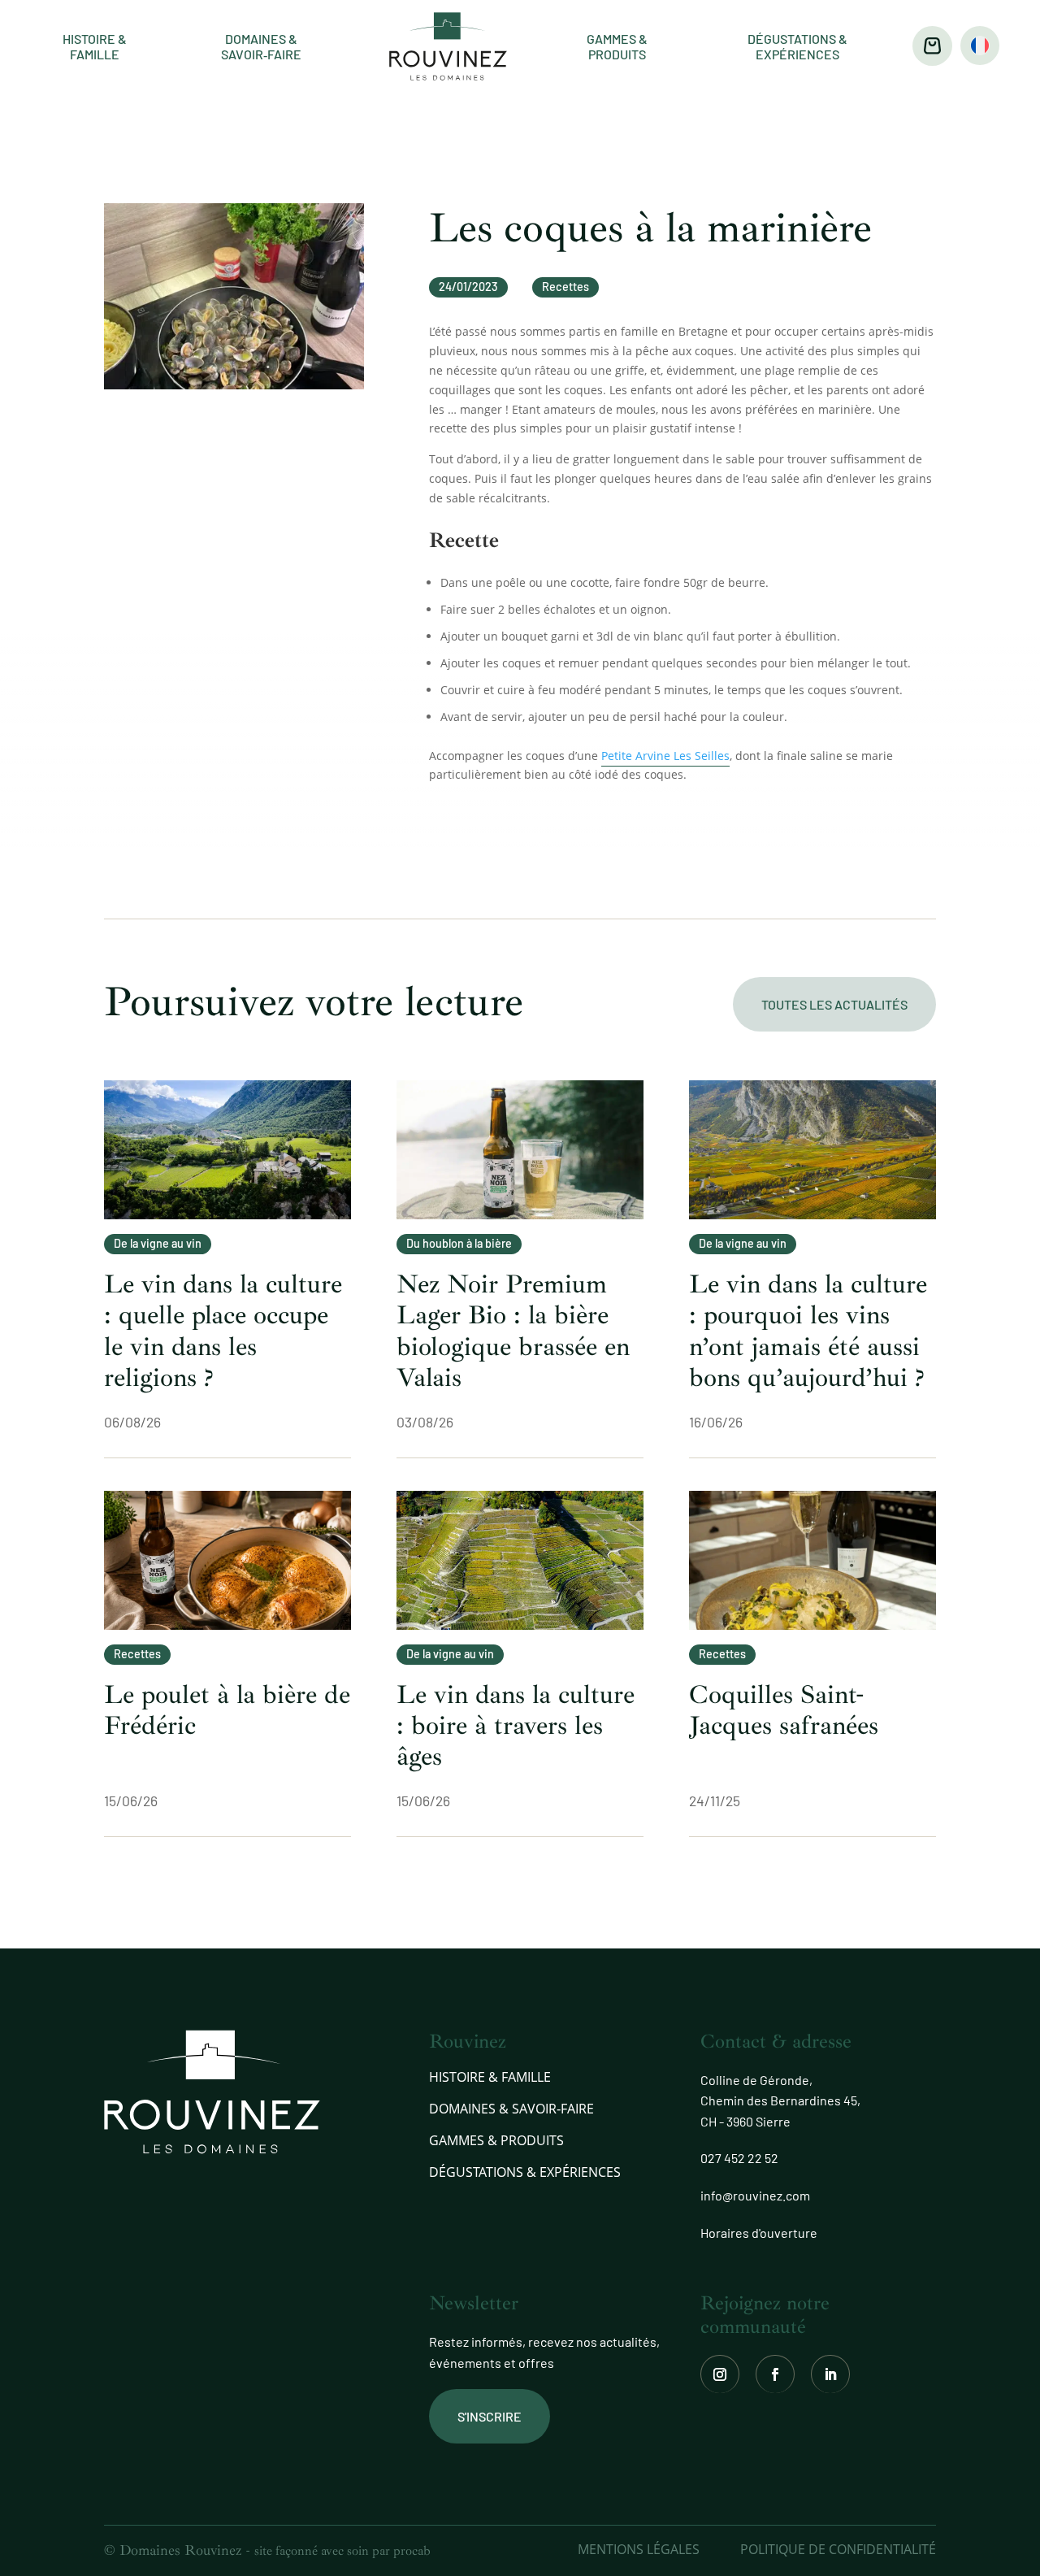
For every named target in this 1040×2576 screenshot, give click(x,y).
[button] (980, 46)
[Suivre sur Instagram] (720, 2374)
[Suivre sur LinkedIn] (830, 2374)
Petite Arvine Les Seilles (665, 756)
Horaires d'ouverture (759, 2233)
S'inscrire (490, 2416)
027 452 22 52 (739, 2158)
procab (412, 2551)
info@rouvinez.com (755, 2195)
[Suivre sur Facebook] (775, 2374)
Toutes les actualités (834, 1004)
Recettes (565, 287)
